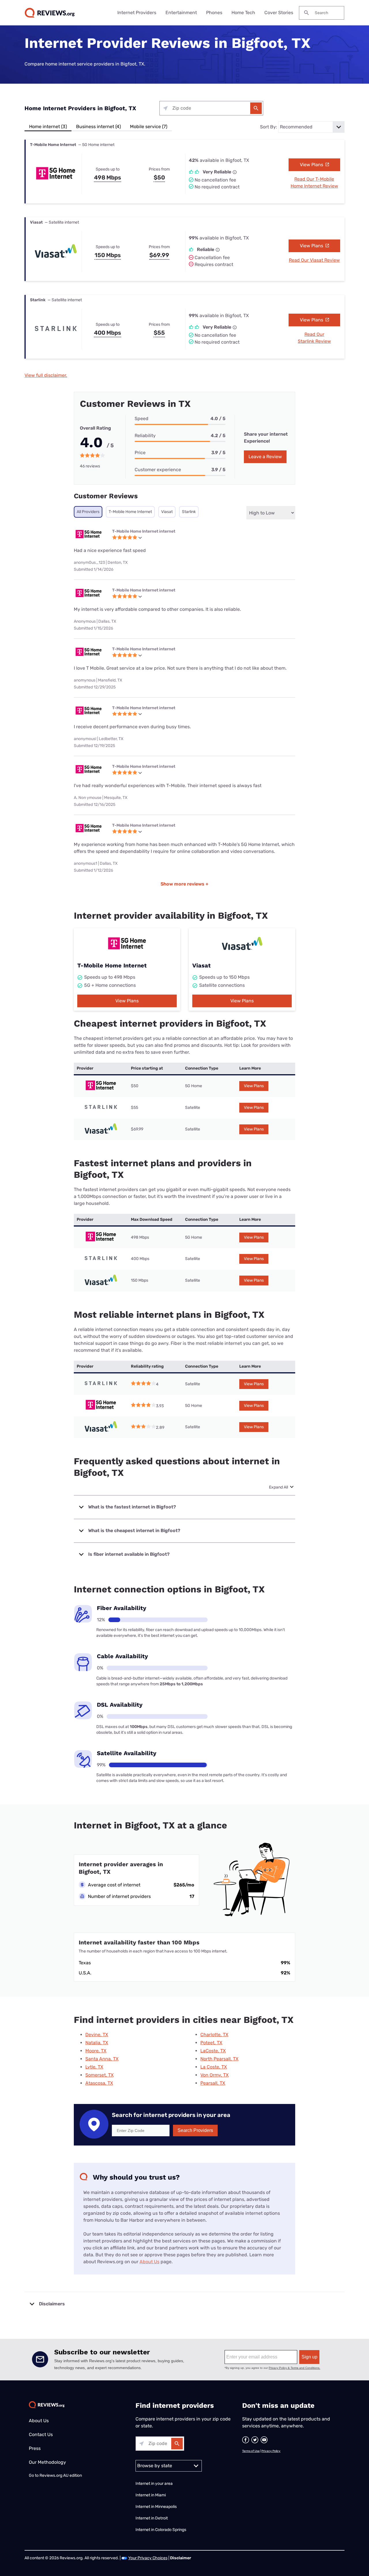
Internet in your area (154, 2484)
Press (35, 2448)
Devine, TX (97, 2035)
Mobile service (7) (149, 127)
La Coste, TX (214, 2067)
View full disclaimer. (46, 375)
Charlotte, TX (214, 2035)
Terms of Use (251, 2451)
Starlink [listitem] (189, 512)
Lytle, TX (94, 2067)
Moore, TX (96, 2051)
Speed (142, 419)
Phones (214, 13)
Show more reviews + (184, 884)
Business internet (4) (98, 127)
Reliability (145, 436)
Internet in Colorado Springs (161, 2530)
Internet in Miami (151, 2495)
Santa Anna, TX (102, 2059)
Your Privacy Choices (148, 2558)
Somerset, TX (99, 2075)
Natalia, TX (97, 2043)
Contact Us (41, 2434)
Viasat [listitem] (167, 512)
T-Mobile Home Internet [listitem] (130, 512)
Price (140, 453)
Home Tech (243, 13)
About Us (149, 2262)
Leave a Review (265, 457)
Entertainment (181, 13)
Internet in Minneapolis (157, 2507)
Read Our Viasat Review (314, 260)
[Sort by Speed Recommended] (311, 127)
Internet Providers (137, 13)
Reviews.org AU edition (61, 2475)
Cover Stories (279, 13)
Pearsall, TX (213, 2083)
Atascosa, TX (99, 2083)
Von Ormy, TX (214, 2075)
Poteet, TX (211, 2043)
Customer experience (158, 470)
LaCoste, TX (213, 2051)
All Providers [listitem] (88, 512)
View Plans (312, 165)
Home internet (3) (48, 127)
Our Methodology (47, 2462)
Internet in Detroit (152, 2518)
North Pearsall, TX (219, 2059)
